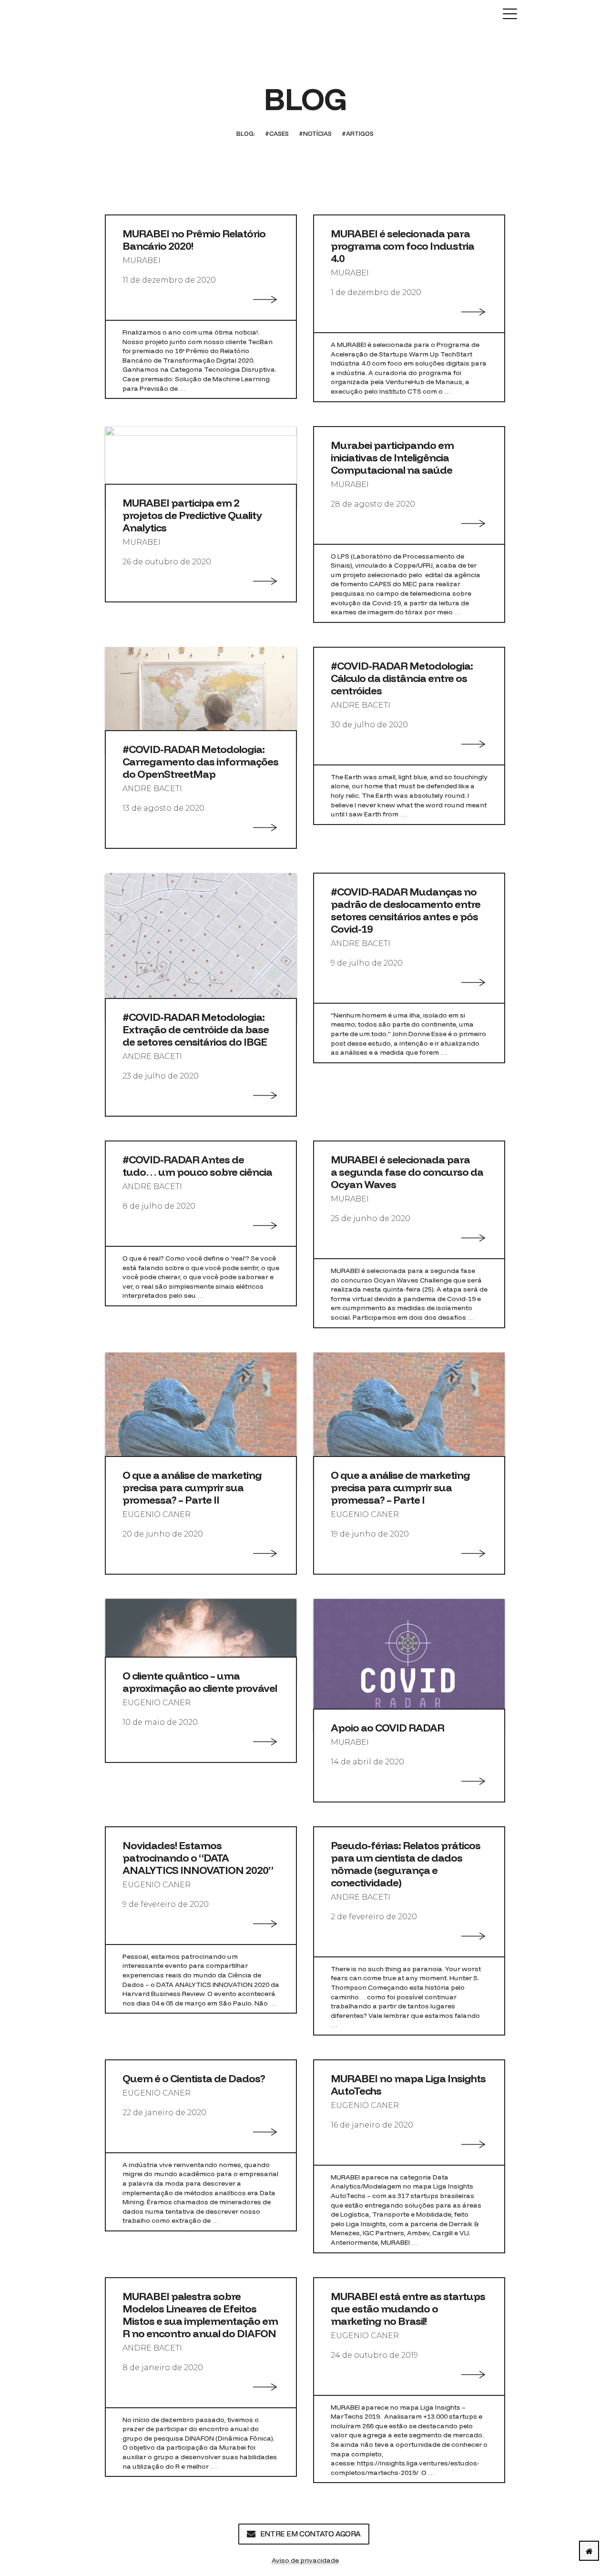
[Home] (589, 2551)
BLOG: (246, 133)
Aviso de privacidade (305, 2560)
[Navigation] (510, 14)
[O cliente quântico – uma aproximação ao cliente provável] (201, 1639)
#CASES (277, 133)
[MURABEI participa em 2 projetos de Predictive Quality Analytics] (201, 466)
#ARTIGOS (358, 133)
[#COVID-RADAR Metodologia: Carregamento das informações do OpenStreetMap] (201, 699)
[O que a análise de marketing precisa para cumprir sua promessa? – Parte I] (409, 1415)
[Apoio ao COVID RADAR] (409, 1665)
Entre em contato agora (310, 2534)
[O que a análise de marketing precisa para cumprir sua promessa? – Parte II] (201, 1415)
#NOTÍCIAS (315, 133)
